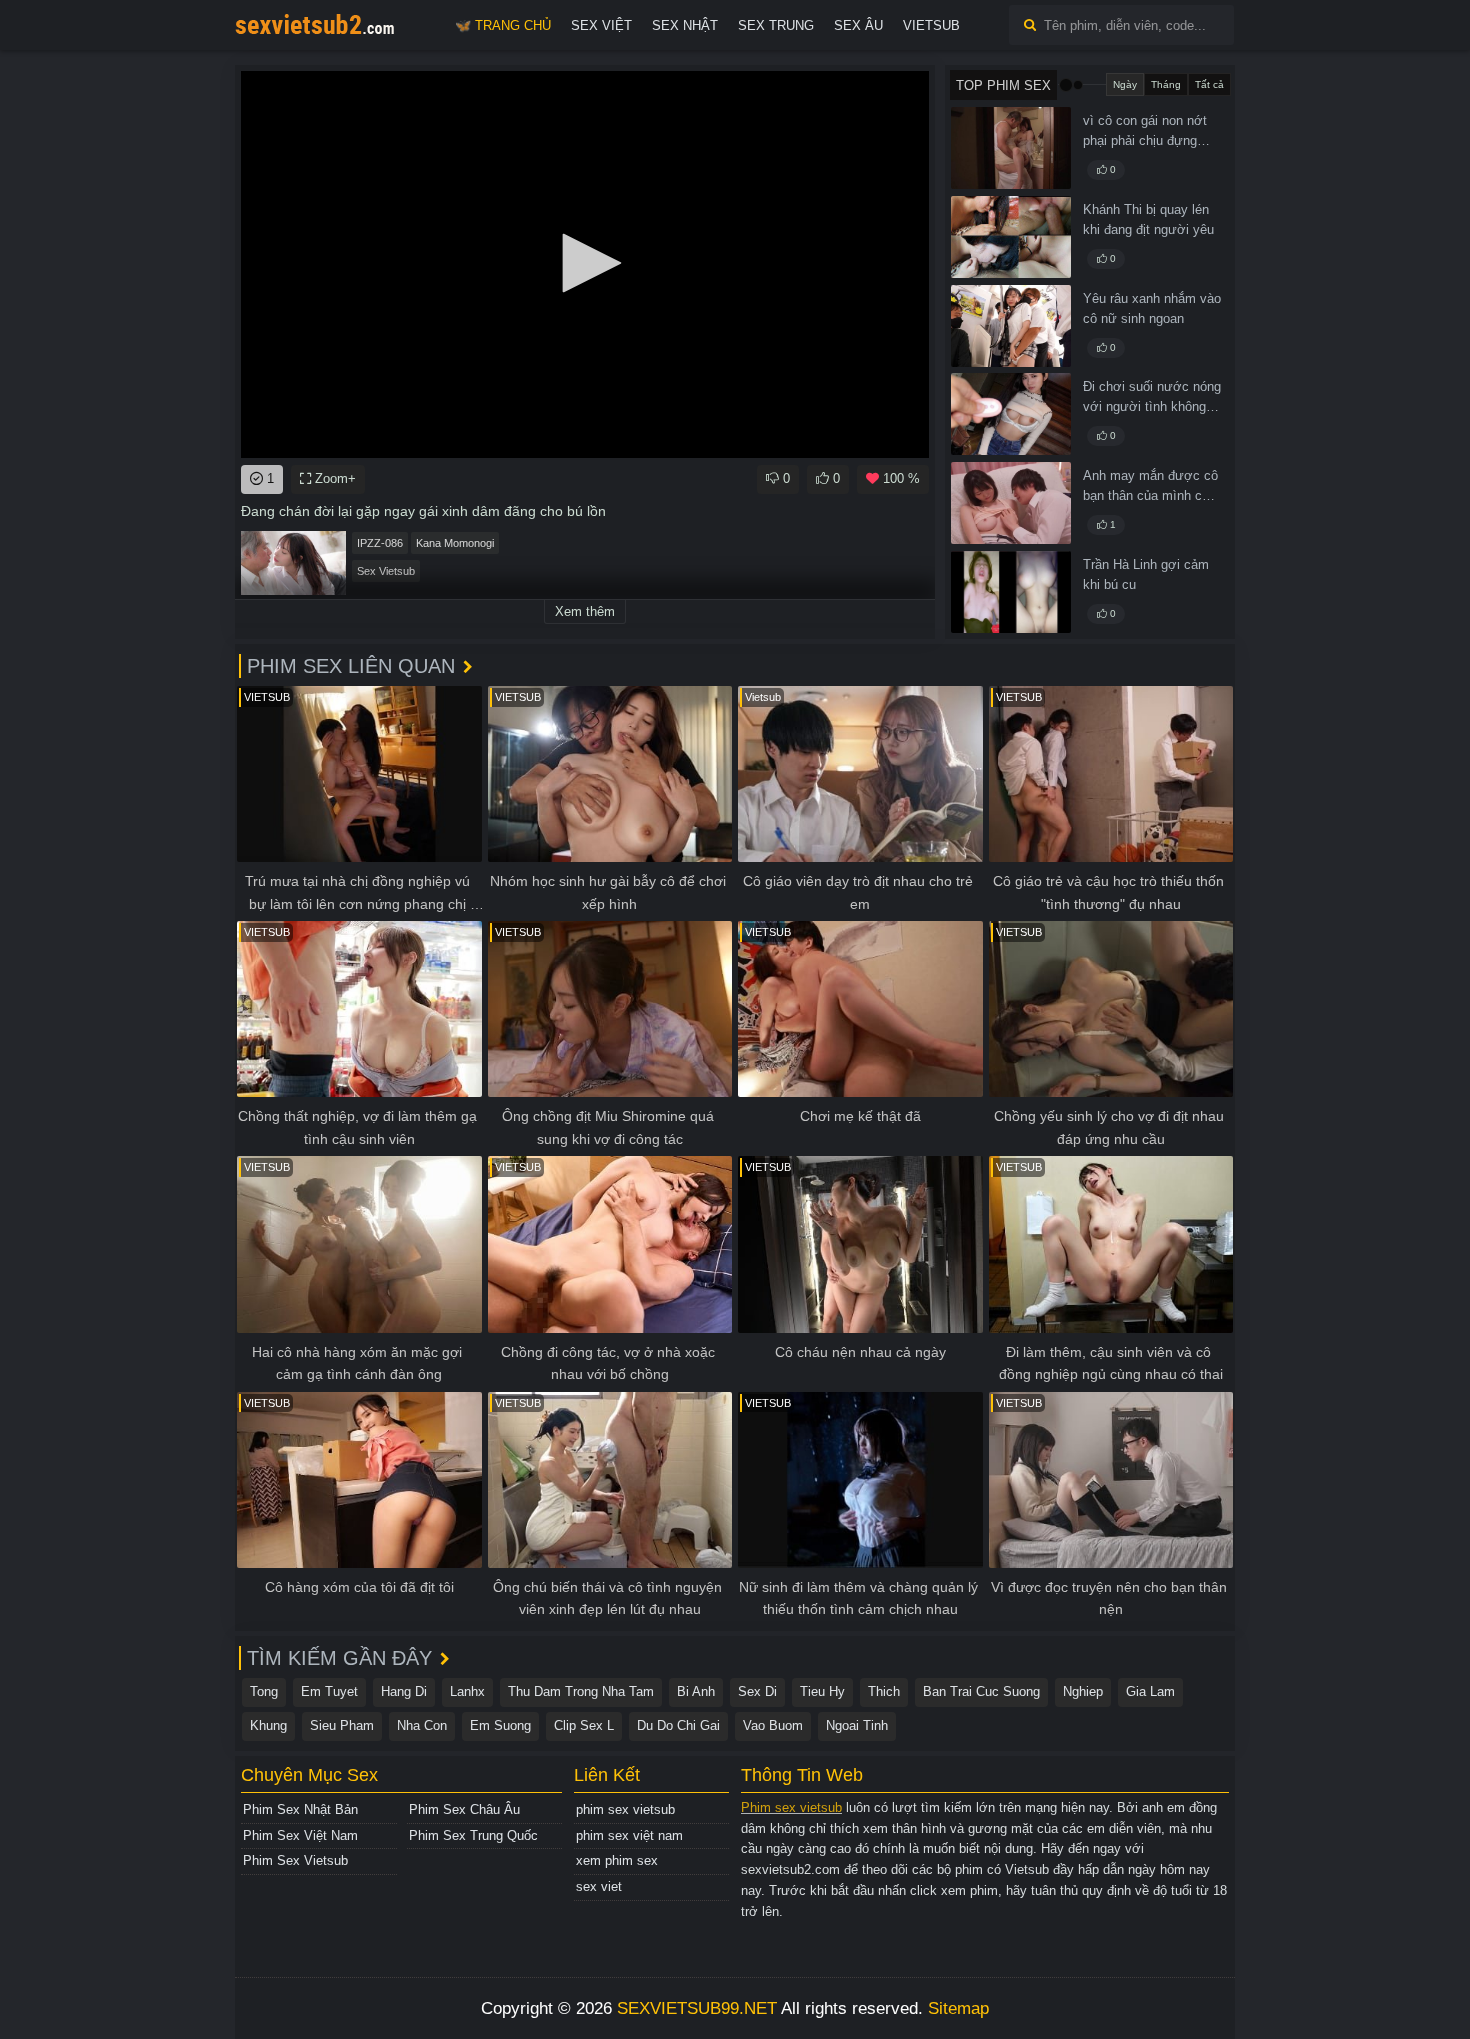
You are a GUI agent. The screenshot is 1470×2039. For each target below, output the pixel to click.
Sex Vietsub (386, 571)
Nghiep (1083, 1691)
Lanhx (467, 1691)
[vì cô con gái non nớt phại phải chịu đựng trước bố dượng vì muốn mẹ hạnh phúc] (1011, 148)
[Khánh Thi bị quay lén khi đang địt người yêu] (1011, 237)
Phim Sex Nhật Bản (300, 1809)
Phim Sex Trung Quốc (473, 1835)
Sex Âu (858, 25)
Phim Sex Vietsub (295, 1860)
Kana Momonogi (455, 543)
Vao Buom (773, 1725)
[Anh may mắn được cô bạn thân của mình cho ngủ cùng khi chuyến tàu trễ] (1011, 503)
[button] (585, 263)
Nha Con (422, 1725)
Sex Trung (776, 25)
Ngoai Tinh (857, 1725)
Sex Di (757, 1691)
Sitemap (958, 2008)
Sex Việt (601, 25)
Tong (264, 1691)
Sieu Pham (342, 1725)
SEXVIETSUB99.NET (697, 2008)
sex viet (599, 1886)
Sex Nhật (685, 25)
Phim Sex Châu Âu (464, 1809)
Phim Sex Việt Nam (300, 1835)
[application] (585, 264)
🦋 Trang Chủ (503, 25)
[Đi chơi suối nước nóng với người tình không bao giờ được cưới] (1011, 414)
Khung (268, 1725)
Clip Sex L (584, 1725)
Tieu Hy (822, 1691)
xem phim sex (617, 1860)
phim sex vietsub (625, 1809)
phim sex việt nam (629, 1835)
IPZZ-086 (380, 543)
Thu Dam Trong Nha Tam (581, 1691)
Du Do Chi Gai (678, 1725)
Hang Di (404, 1691)
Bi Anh (696, 1691)
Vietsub (931, 25)
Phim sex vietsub (791, 1807)
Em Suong (500, 1725)
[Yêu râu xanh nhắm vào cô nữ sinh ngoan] (1011, 326)
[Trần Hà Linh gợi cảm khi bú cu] (1011, 592)
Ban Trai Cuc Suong (981, 1691)
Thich (884, 1691)
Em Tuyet (329, 1691)
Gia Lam (1150, 1691)
